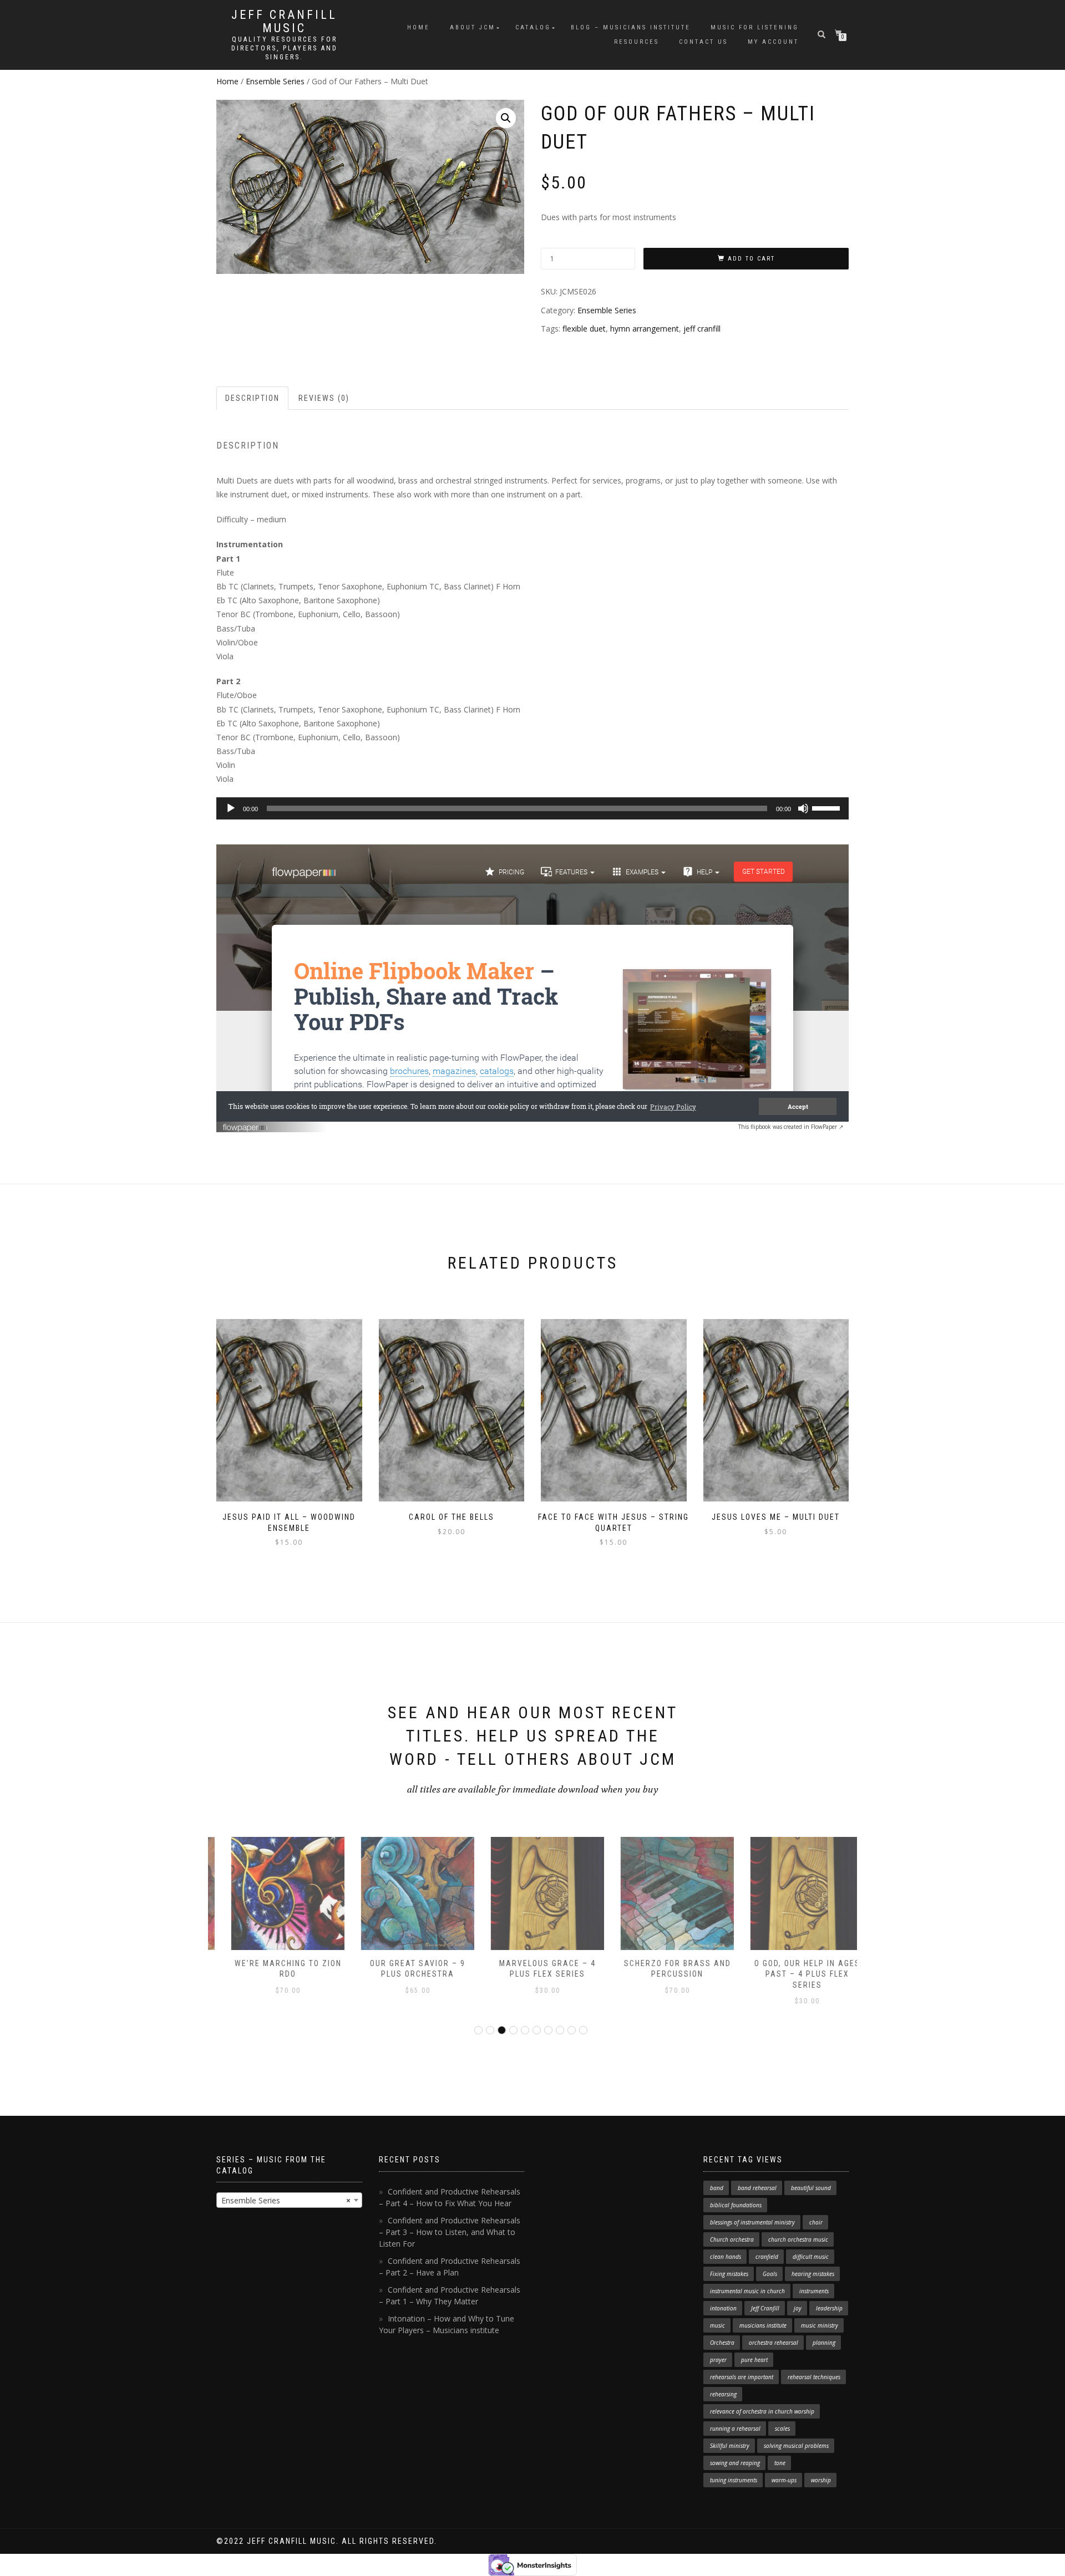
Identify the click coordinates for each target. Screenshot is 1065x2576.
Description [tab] (252, 398)
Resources (637, 42)
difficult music (811, 2257)
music (717, 2325)
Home (419, 27)
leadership (829, 2308)
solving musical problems (796, 2446)
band (717, 2188)
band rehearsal (757, 2188)
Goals (770, 2274)
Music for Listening (755, 27)
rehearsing (723, 2394)
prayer (718, 2360)
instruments (814, 2291)
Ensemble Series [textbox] (286, 2200)
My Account (773, 42)
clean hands (726, 2257)
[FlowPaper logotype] (245, 1123)
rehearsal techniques (814, 2377)
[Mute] (803, 808)
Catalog (533, 27)
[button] (506, 118)
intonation (723, 2308)
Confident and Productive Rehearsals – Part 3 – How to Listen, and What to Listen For (450, 2232)
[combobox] (289, 2200)
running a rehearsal (735, 2429)
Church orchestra (732, 2239)
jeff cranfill (702, 329)
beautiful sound (811, 2188)
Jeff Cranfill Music (284, 22)
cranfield (767, 2257)
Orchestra (722, 2343)
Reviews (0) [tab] (324, 398)
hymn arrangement (645, 329)
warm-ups (784, 2480)
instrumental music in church (747, 2291)
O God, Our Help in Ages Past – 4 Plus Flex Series (792, 1974)
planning (824, 2343)
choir (816, 2222)
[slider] (828, 807)
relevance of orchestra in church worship (762, 2411)
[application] (532, 808)
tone (780, 2463)
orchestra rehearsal (774, 2343)
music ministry (820, 2325)
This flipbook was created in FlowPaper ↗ (791, 1127)
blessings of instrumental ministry (752, 2222)
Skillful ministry (730, 2446)
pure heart (754, 2360)
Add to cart (751, 259)
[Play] (231, 808)
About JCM (473, 27)
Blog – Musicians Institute (631, 27)
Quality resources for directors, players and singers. (285, 48)
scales (782, 2429)
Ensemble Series (275, 81)
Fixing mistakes (729, 2274)
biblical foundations (736, 2205)
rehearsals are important (742, 2377)
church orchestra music (798, 2239)
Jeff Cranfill (765, 2308)
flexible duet (584, 329)
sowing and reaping (735, 2463)
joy (798, 2308)
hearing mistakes (813, 2274)
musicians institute (763, 2325)
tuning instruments (734, 2480)
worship (821, 2480)
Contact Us (703, 42)
